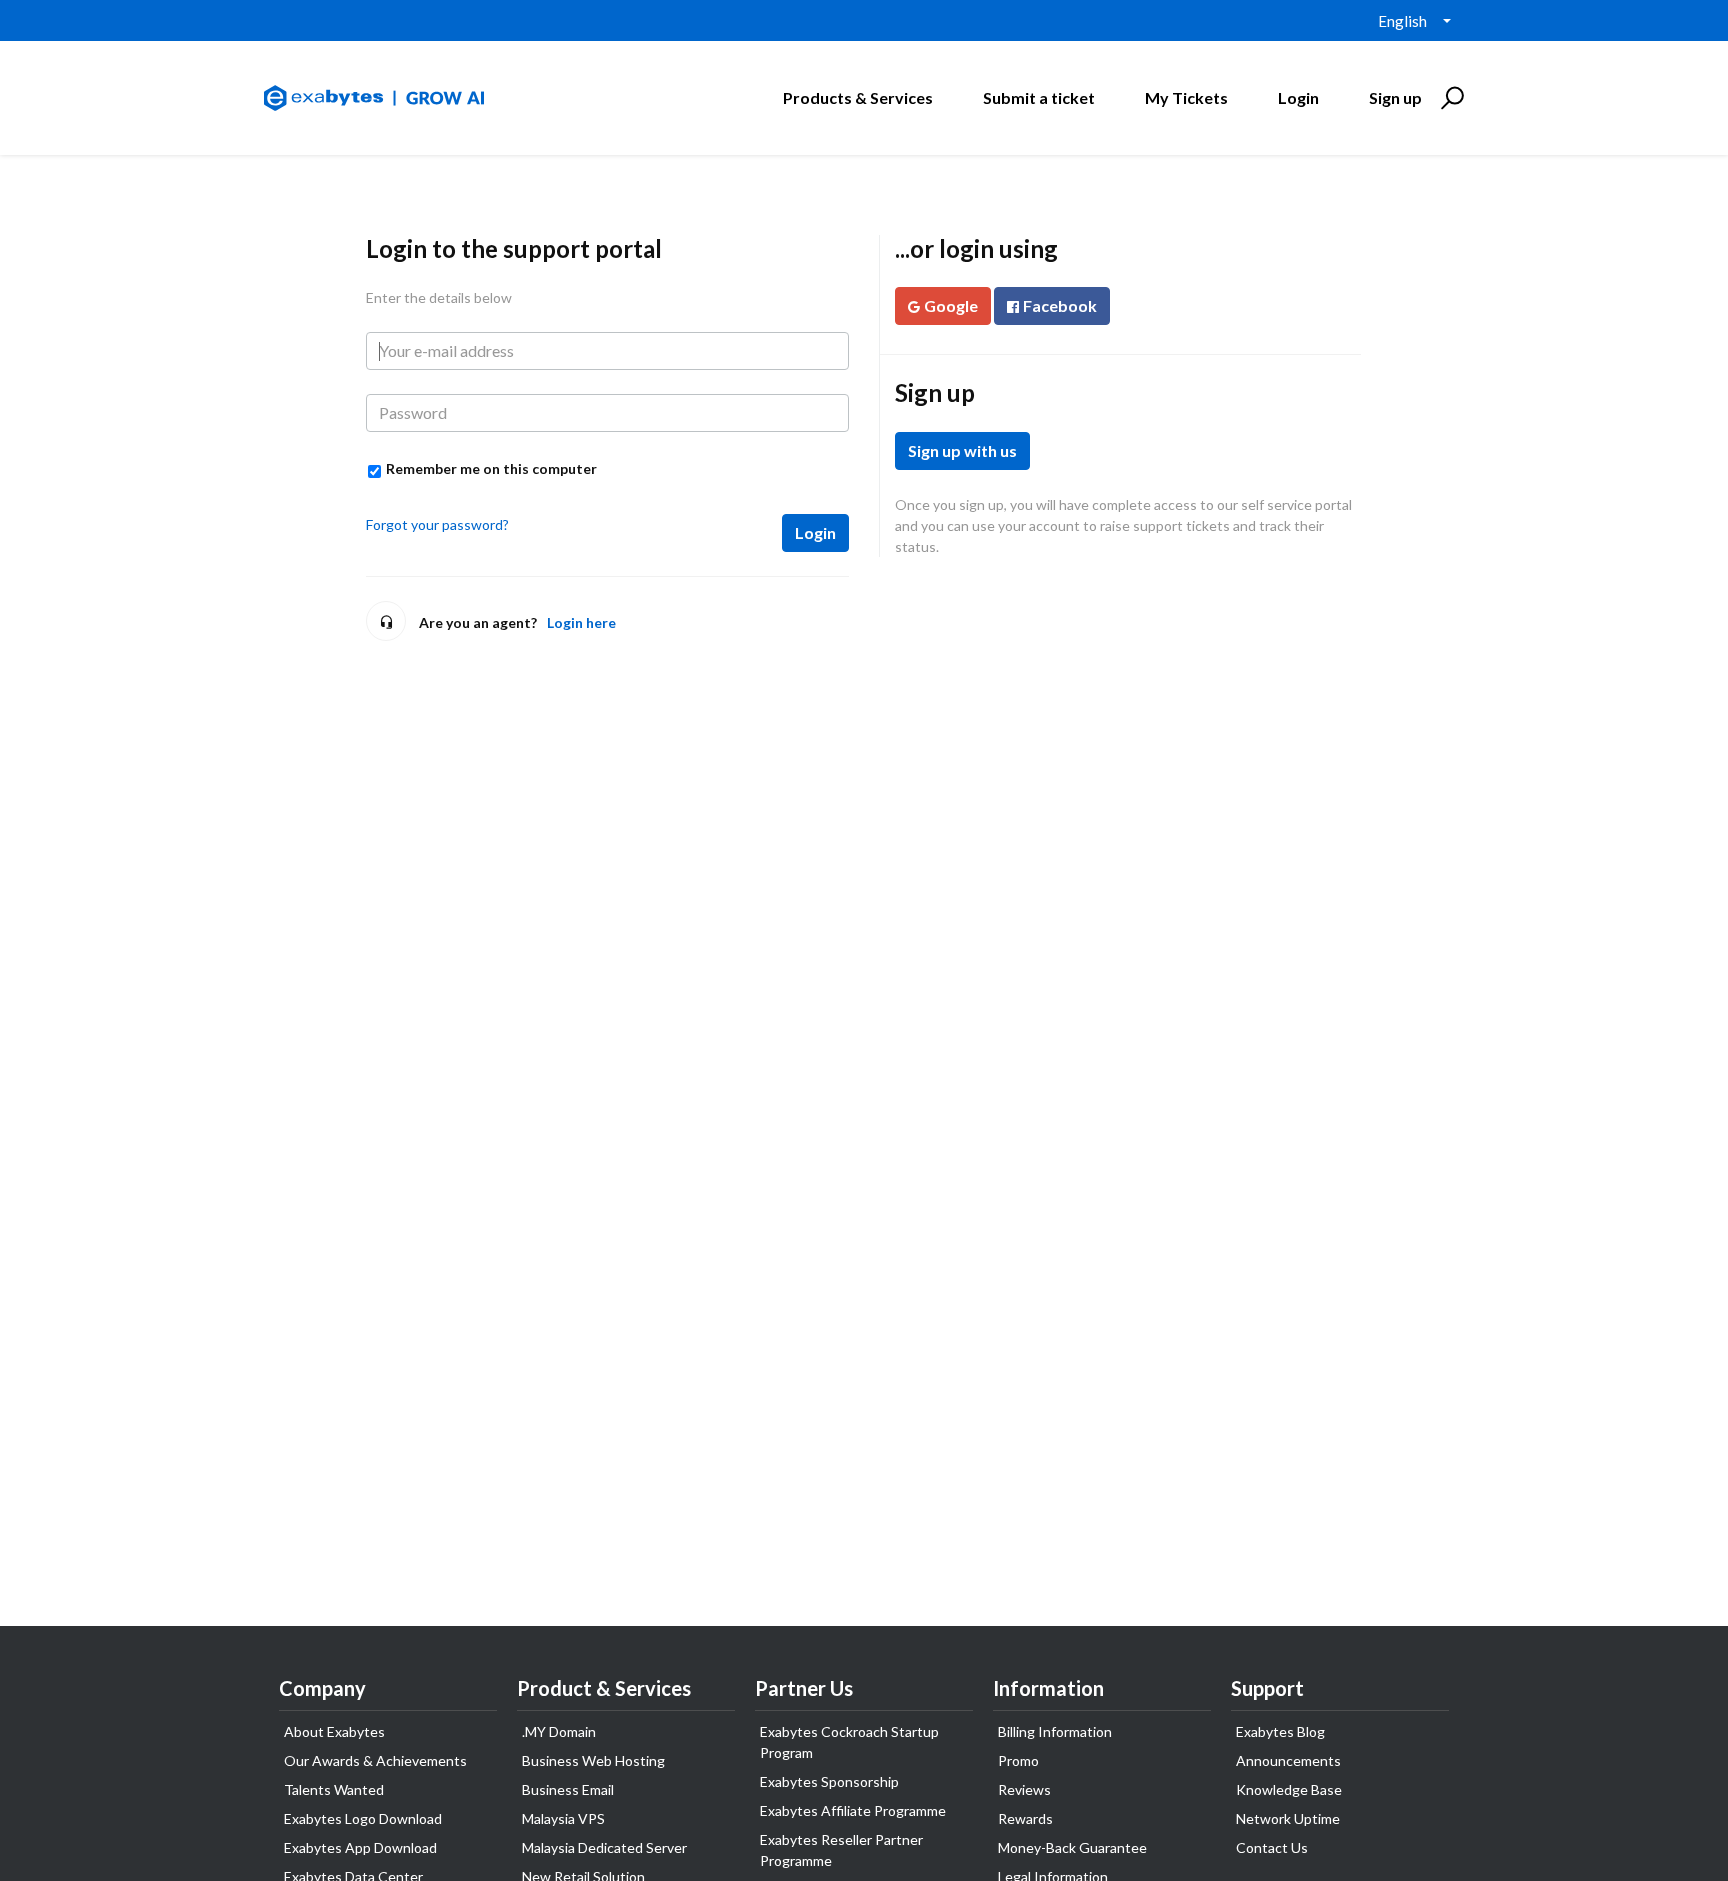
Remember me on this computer (491, 468)
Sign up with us (962, 450)
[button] (1449, 98)
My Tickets (1186, 97)
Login (815, 532)
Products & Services (858, 97)
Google (951, 305)
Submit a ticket (1039, 97)
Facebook (1060, 305)
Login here (581, 622)
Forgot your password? (437, 524)
